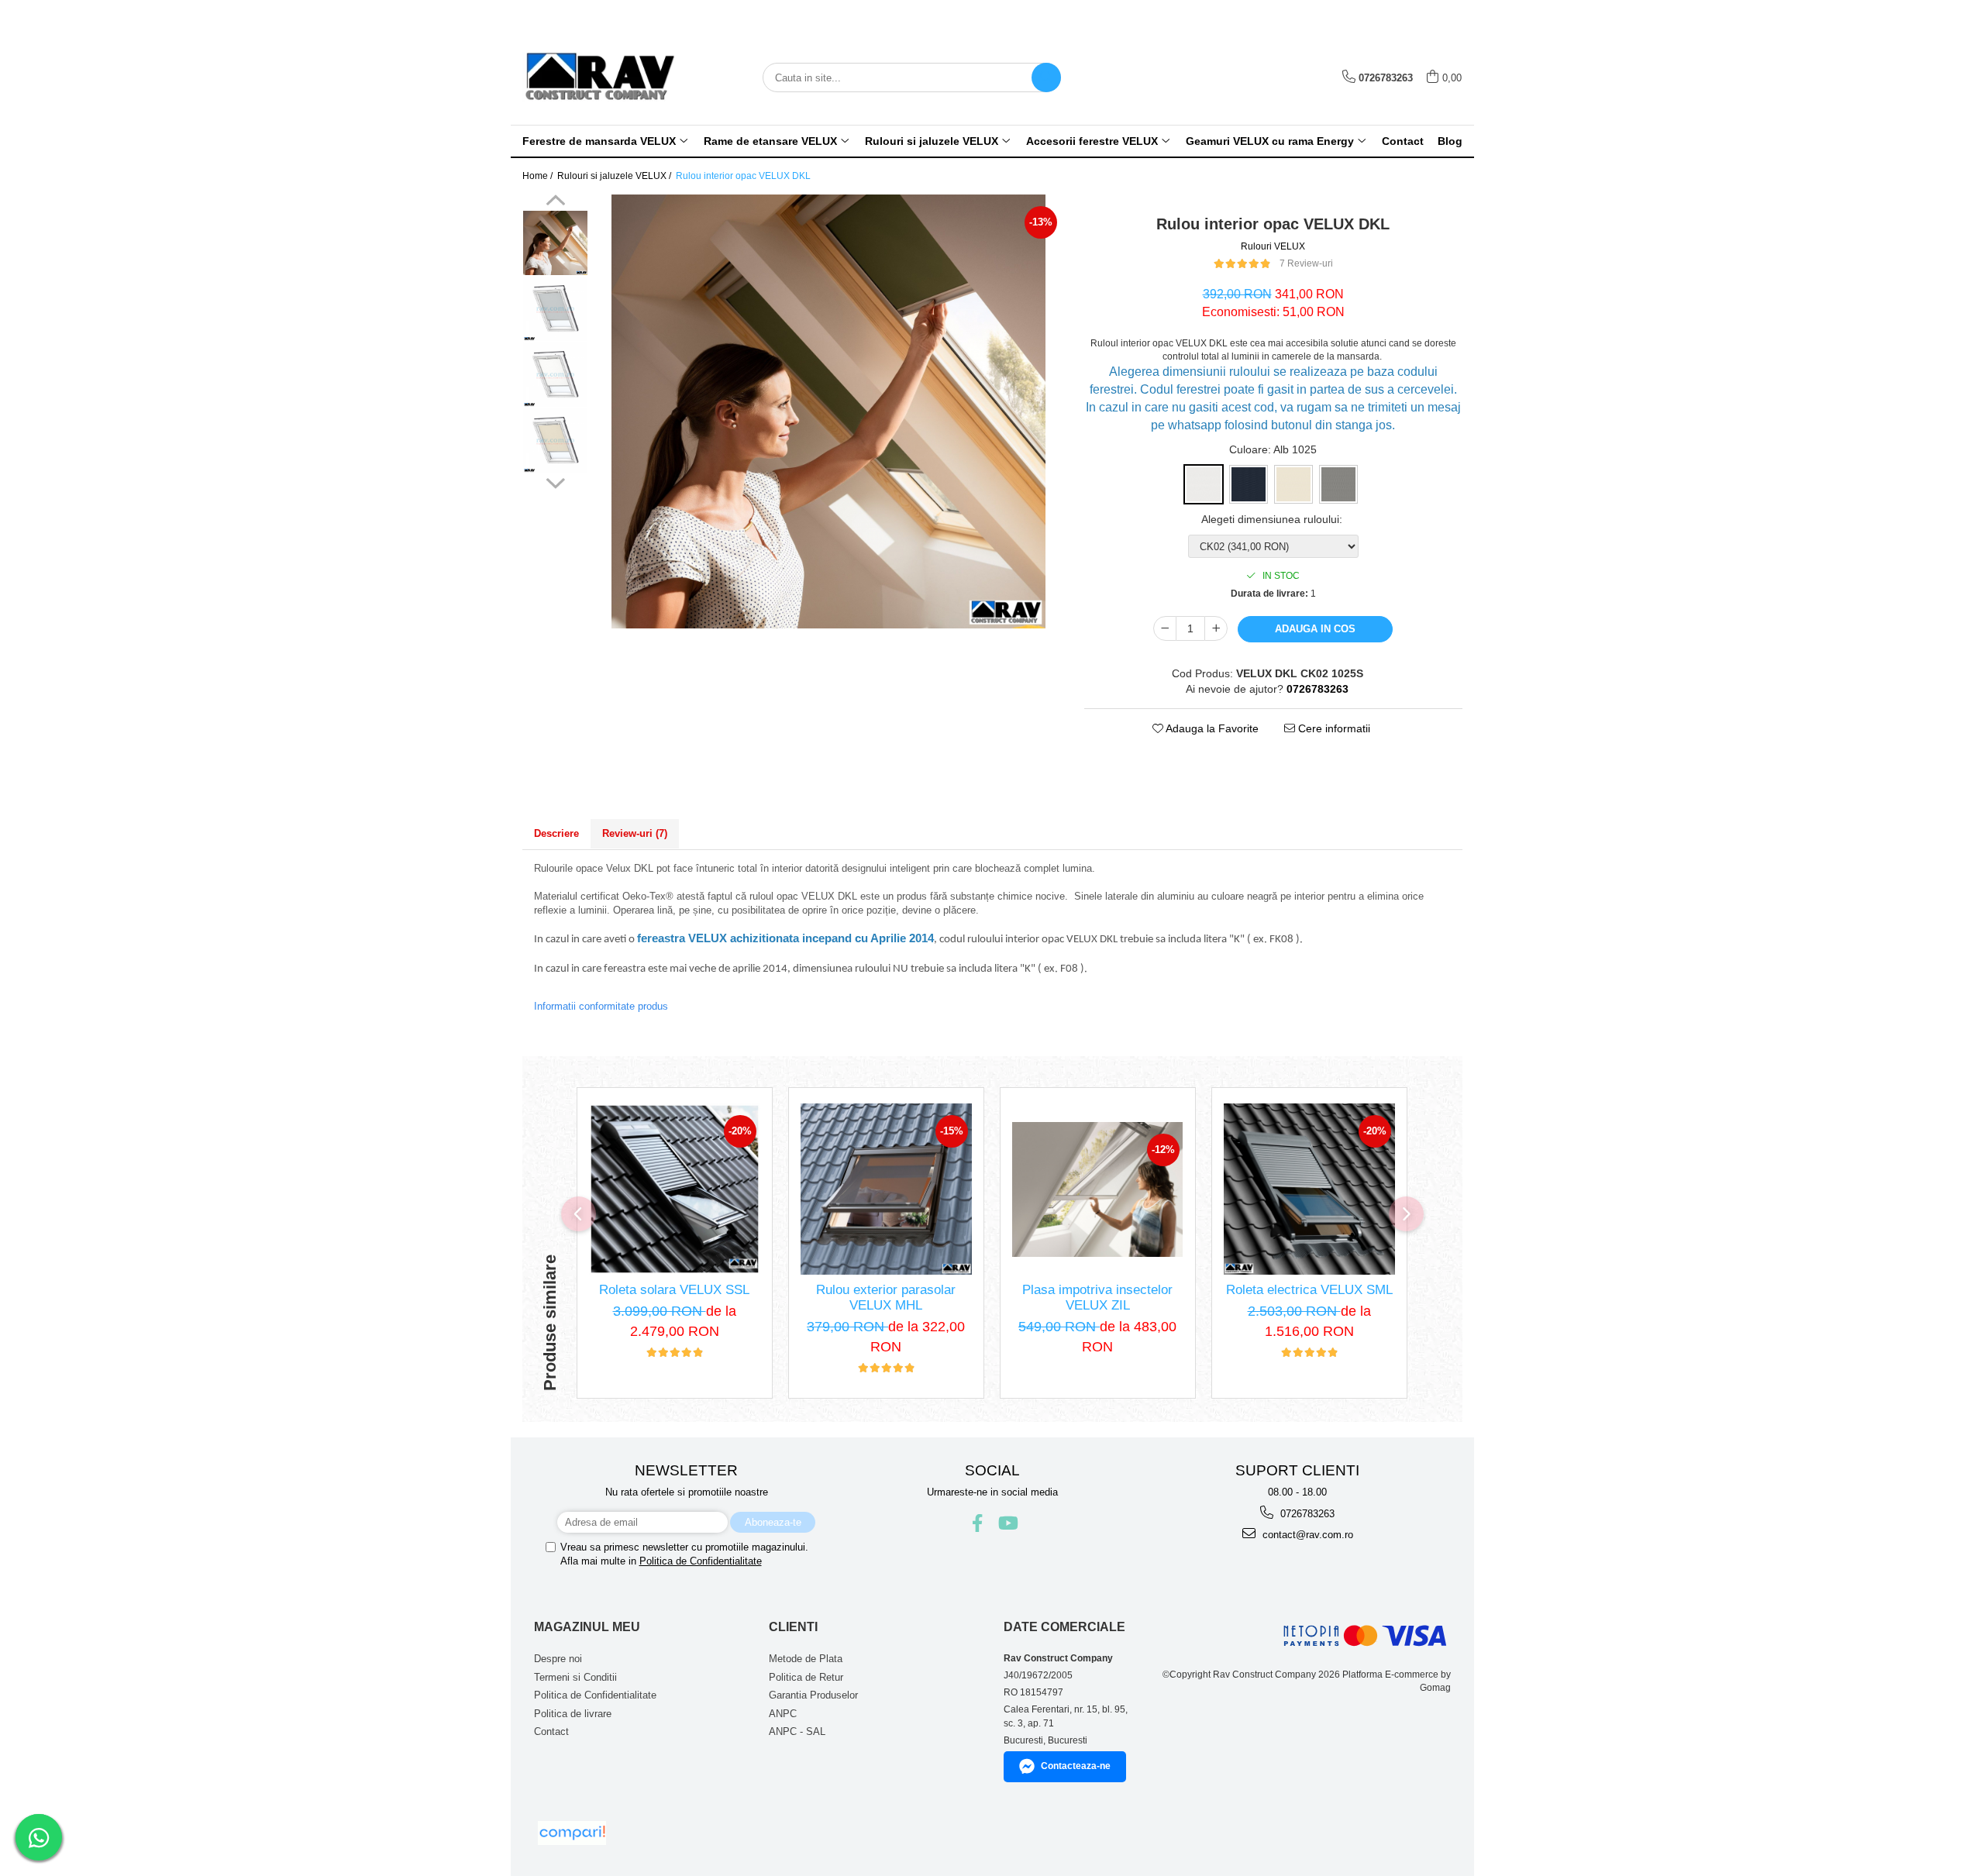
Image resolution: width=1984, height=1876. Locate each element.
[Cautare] (1046, 77)
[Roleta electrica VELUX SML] (1309, 1189)
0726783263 (1306, 1514)
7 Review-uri (1306, 263)
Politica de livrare (573, 1714)
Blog (1450, 141)
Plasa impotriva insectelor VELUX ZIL (1097, 1298)
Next (555, 481)
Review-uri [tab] (635, 833)
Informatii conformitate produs (601, 1006)
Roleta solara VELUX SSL (674, 1290)
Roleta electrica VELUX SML (1309, 1290)
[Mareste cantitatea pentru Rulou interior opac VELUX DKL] (1216, 628)
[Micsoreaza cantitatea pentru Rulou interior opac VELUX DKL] (1165, 628)
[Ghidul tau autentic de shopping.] (572, 1833)
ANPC (783, 1714)
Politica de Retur (806, 1677)
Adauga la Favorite (1211, 728)
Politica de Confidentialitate (701, 1561)
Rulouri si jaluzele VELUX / (615, 176)
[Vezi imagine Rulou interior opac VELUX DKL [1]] (555, 309)
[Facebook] (978, 1523)
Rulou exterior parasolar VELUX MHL (886, 1298)
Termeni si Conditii (575, 1677)
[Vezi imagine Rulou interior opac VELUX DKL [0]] (555, 243)
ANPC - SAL (797, 1731)
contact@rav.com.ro (1306, 1535)
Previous (555, 202)
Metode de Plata (806, 1659)
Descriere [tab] (556, 833)
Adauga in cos (1315, 629)
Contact (1403, 141)
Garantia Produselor (813, 1695)
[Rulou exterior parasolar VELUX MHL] (886, 1189)
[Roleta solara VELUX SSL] (675, 1189)
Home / (539, 176)
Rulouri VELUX (1273, 246)
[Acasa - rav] (600, 77)
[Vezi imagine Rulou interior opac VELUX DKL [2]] (555, 375)
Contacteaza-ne (1076, 1766)
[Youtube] (1007, 1523)
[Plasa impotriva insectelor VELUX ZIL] (1098, 1189)
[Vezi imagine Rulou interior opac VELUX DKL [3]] (555, 441)
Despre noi (558, 1659)
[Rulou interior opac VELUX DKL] (828, 411)
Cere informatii (1333, 728)
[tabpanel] (828, 411)
